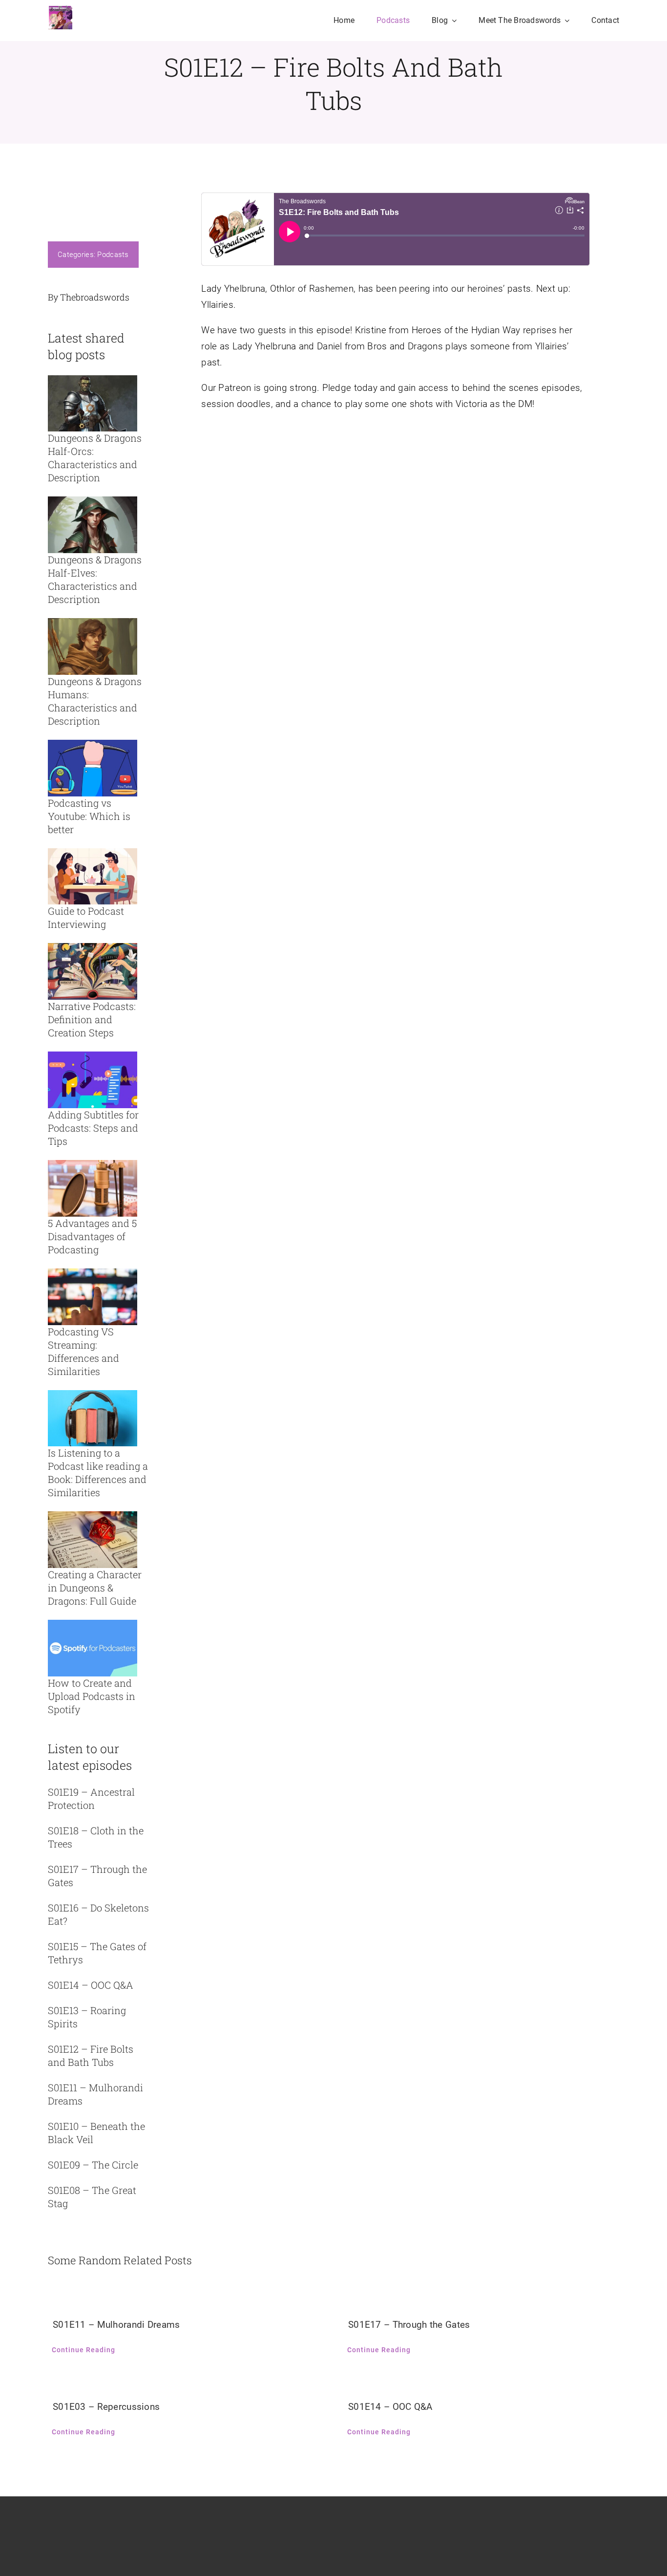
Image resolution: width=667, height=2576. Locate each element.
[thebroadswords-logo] (60, 10)
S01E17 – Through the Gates (409, 2325)
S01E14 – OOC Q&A (91, 1985)
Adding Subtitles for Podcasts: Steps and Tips (93, 1128)
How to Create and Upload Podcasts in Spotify (92, 1696)
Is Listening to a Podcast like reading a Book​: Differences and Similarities (98, 1472)
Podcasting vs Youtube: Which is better (89, 816)
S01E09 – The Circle (93, 2165)
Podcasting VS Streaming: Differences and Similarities (83, 1351)
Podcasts (113, 255)
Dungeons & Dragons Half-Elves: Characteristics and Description (95, 579)
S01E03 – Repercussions (106, 2407)
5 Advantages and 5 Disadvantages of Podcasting (92, 1236)
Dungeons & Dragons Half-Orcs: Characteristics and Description (95, 458)
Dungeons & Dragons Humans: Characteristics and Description (95, 701)
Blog (74, 383)
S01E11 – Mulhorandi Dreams (116, 2325)
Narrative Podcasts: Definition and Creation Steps (92, 1019)
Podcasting (100, 741)
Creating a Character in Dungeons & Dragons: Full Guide (95, 1588)
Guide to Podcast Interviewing (86, 917)
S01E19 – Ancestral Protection (91, 1798)
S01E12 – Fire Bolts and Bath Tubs (91, 2055)
